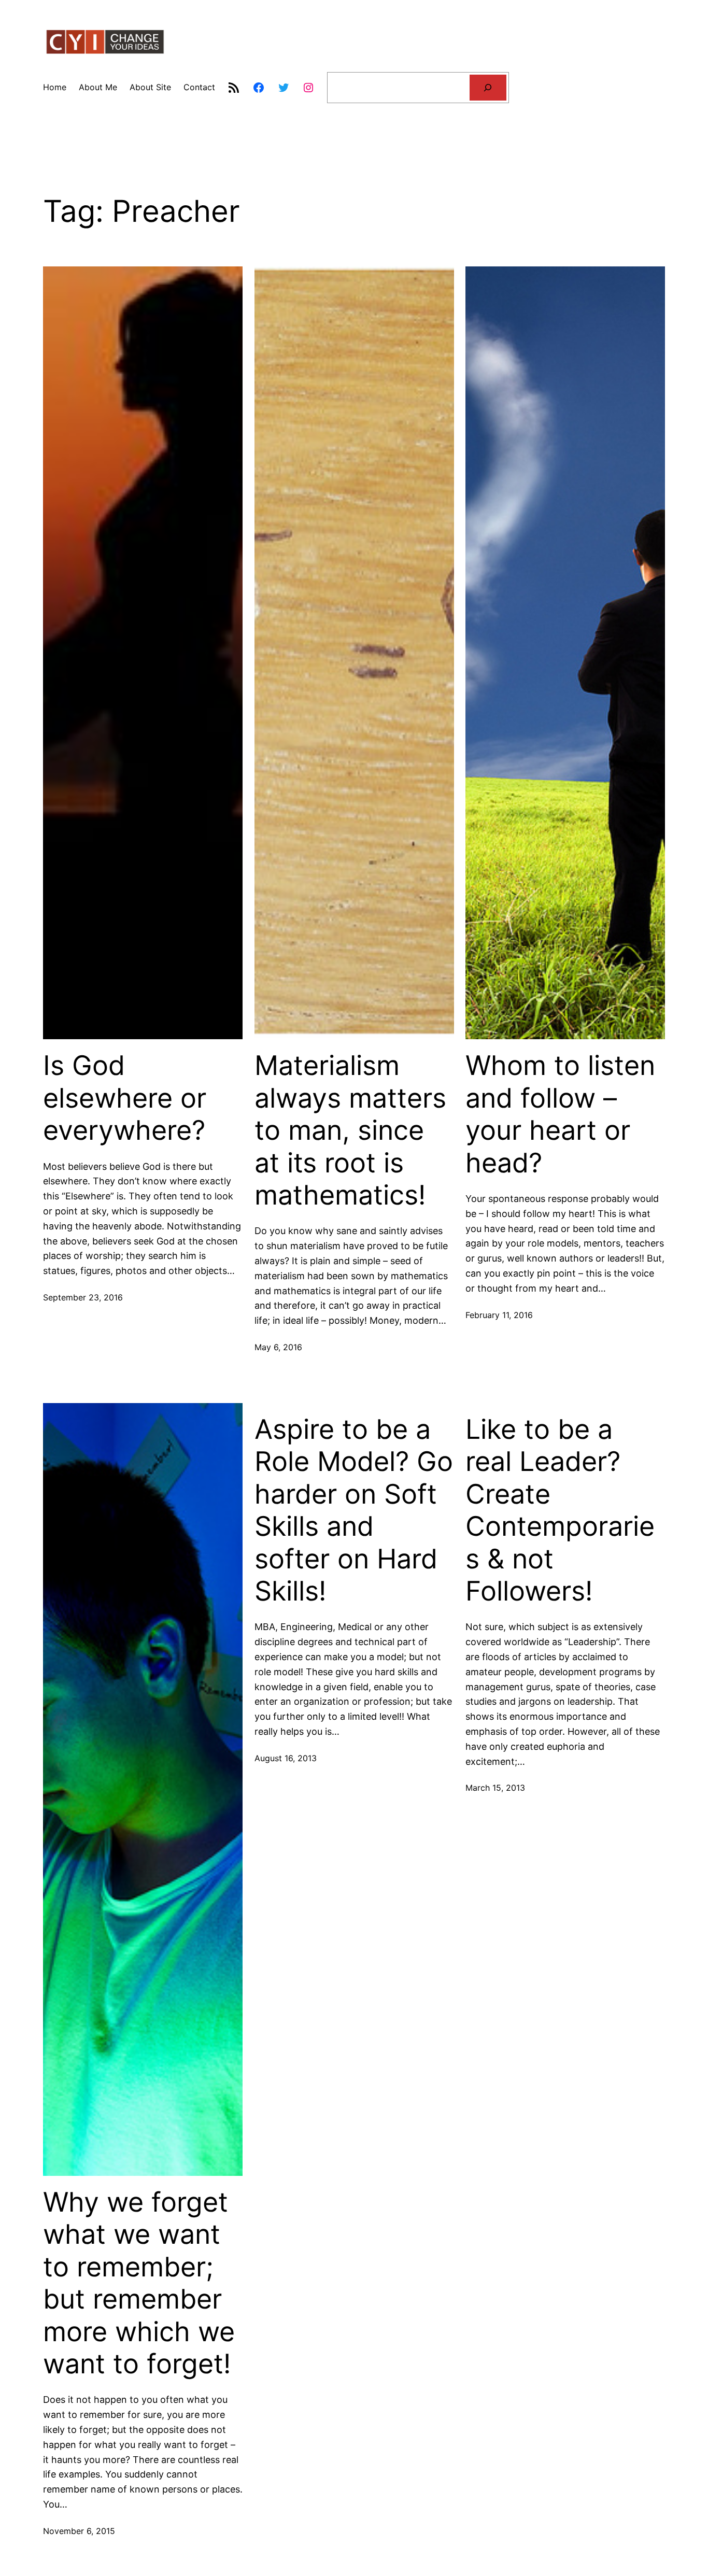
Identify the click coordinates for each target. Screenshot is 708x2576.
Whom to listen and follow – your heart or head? (560, 1114)
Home (55, 87)
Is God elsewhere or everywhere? (125, 1098)
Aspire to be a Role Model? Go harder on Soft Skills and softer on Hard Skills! (354, 1510)
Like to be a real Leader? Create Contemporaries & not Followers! (560, 1510)
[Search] (488, 87)
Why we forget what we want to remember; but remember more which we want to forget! (139, 2283)
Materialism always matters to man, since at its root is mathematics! (350, 1130)
